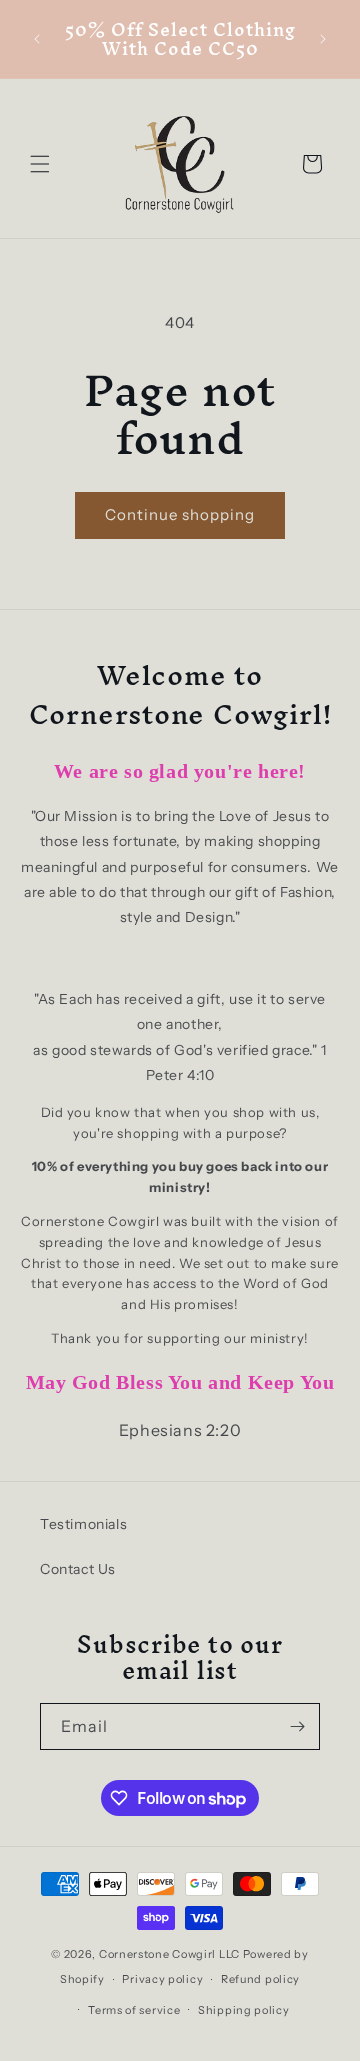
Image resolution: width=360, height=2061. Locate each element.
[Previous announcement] (37, 39)
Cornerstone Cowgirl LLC (169, 1954)
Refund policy (260, 1979)
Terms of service (134, 2010)
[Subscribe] (297, 1726)
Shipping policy (244, 2010)
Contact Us (78, 1569)
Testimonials (83, 1524)
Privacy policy (162, 1979)
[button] (40, 164)
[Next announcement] (323, 39)
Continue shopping (180, 514)
